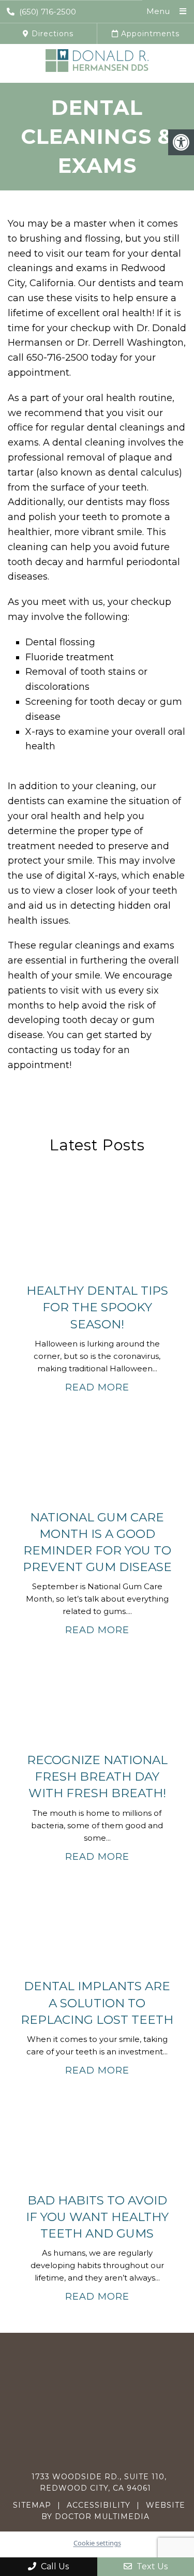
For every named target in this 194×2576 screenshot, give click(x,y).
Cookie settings (97, 2543)
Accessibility (99, 2505)
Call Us (54, 2566)
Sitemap (32, 2505)
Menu (158, 11)
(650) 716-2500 (48, 12)
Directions (51, 34)
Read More (97, 1387)
